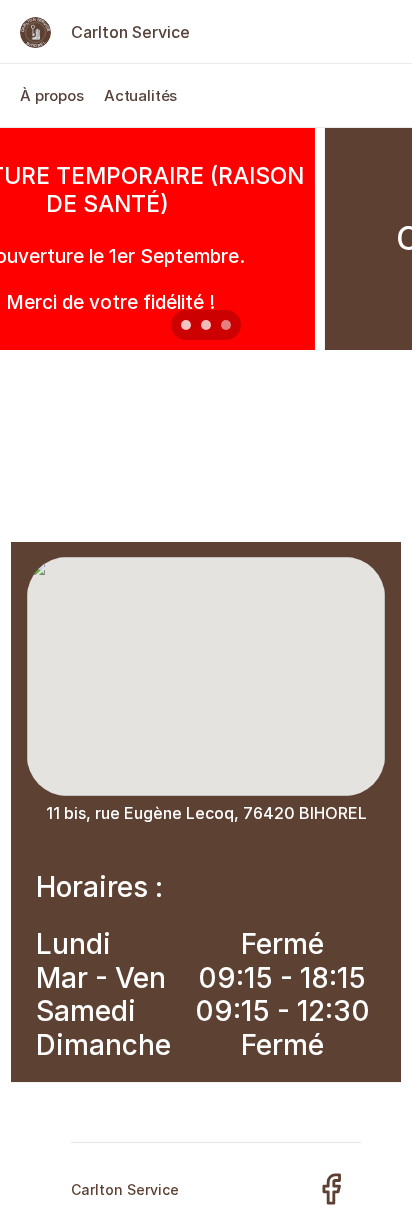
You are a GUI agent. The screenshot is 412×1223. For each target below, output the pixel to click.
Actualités (141, 95)
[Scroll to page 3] (228, 325)
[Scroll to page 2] (206, 325)
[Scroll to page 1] (183, 325)
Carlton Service (130, 32)
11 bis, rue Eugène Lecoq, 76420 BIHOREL (206, 813)
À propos (52, 95)
